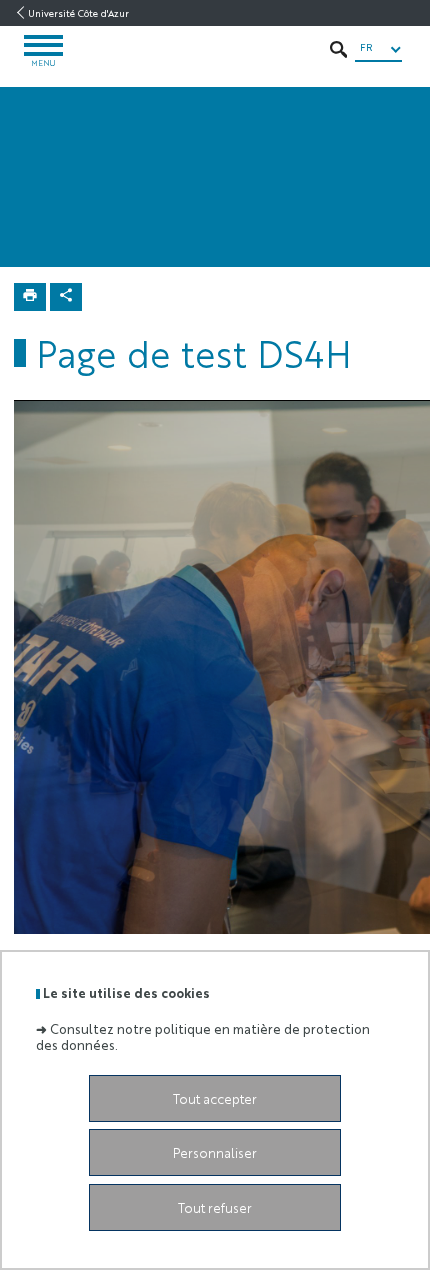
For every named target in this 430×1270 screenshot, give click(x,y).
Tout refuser (215, 1207)
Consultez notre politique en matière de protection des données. (203, 1036)
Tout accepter (215, 1098)
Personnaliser (215, 1152)
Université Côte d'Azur (78, 13)
